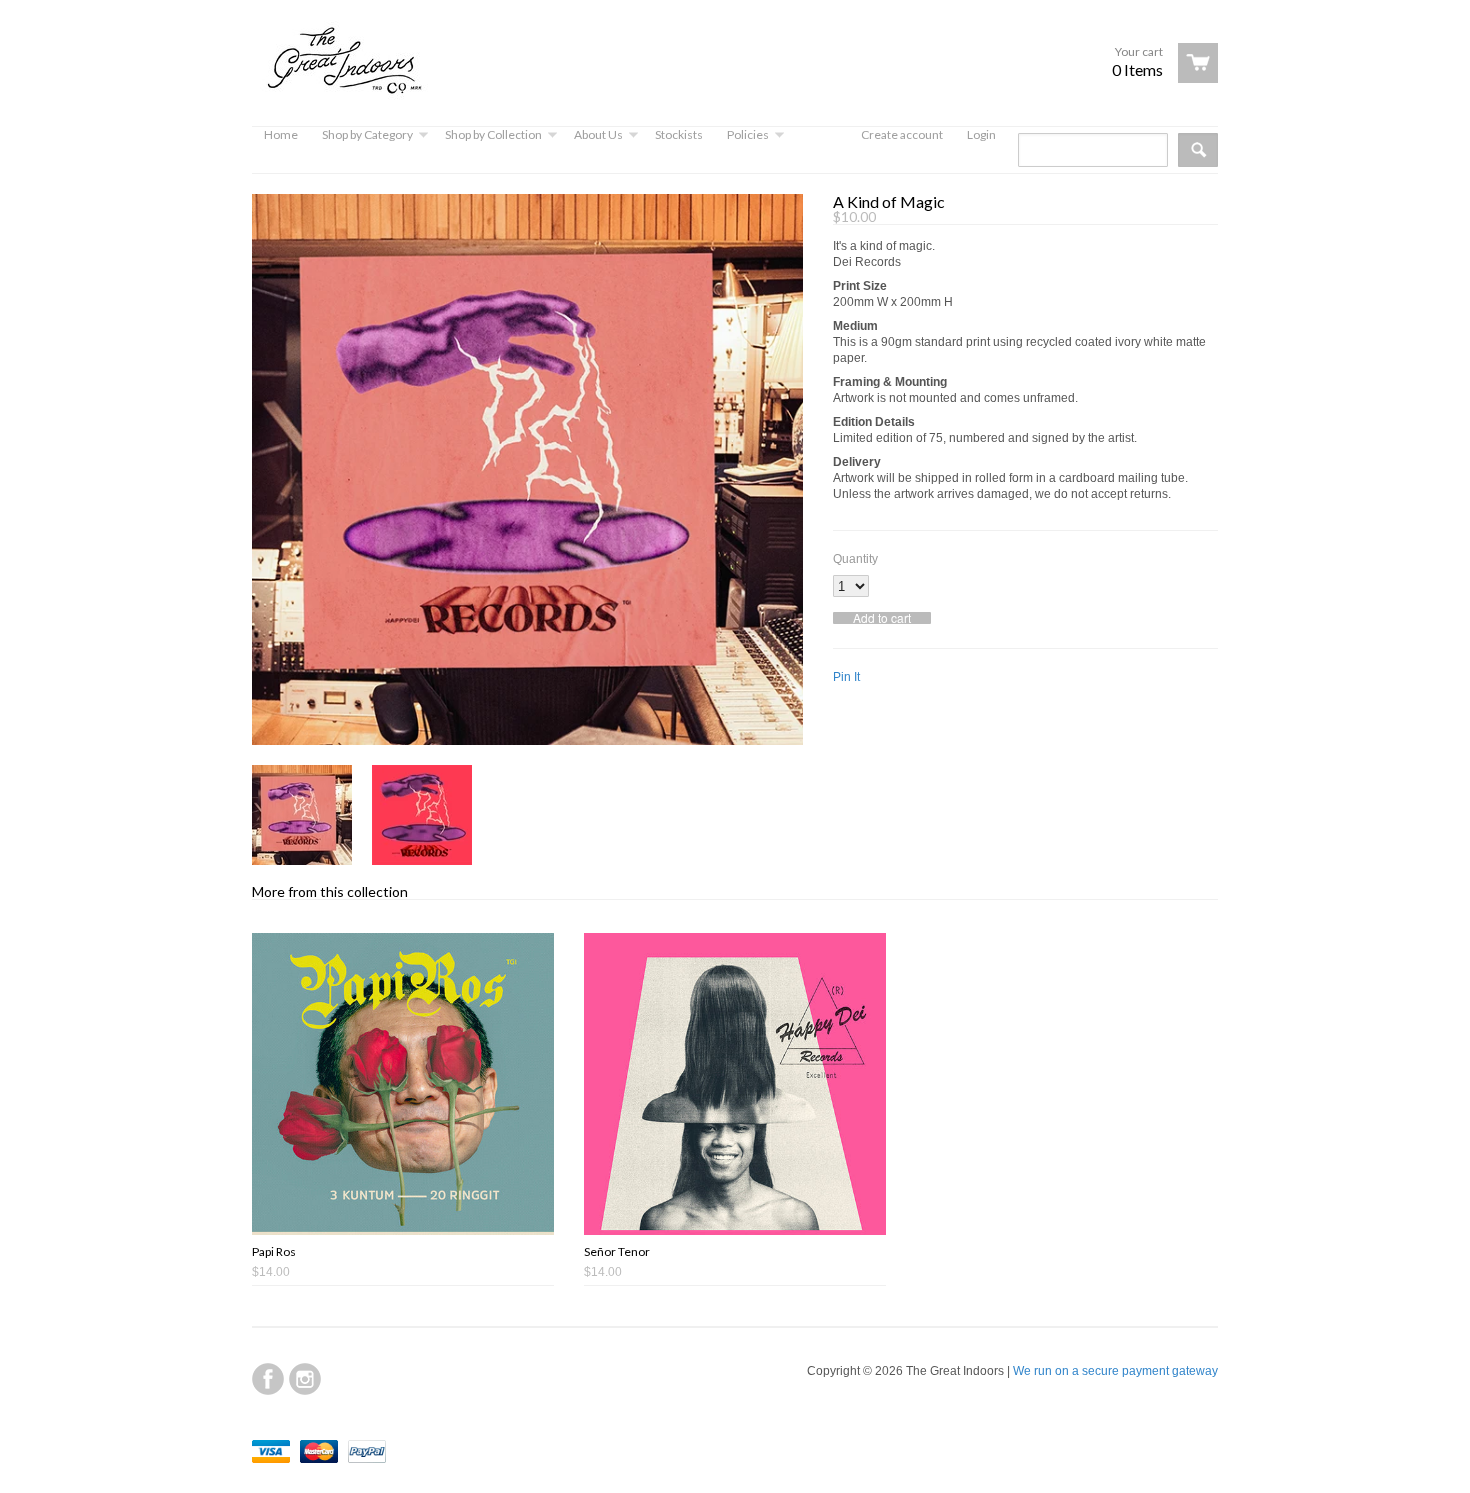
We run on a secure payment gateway (1115, 1371)
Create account (902, 134)
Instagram (305, 1379)
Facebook (268, 1379)
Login (981, 134)
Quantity (855, 559)
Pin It (846, 677)
